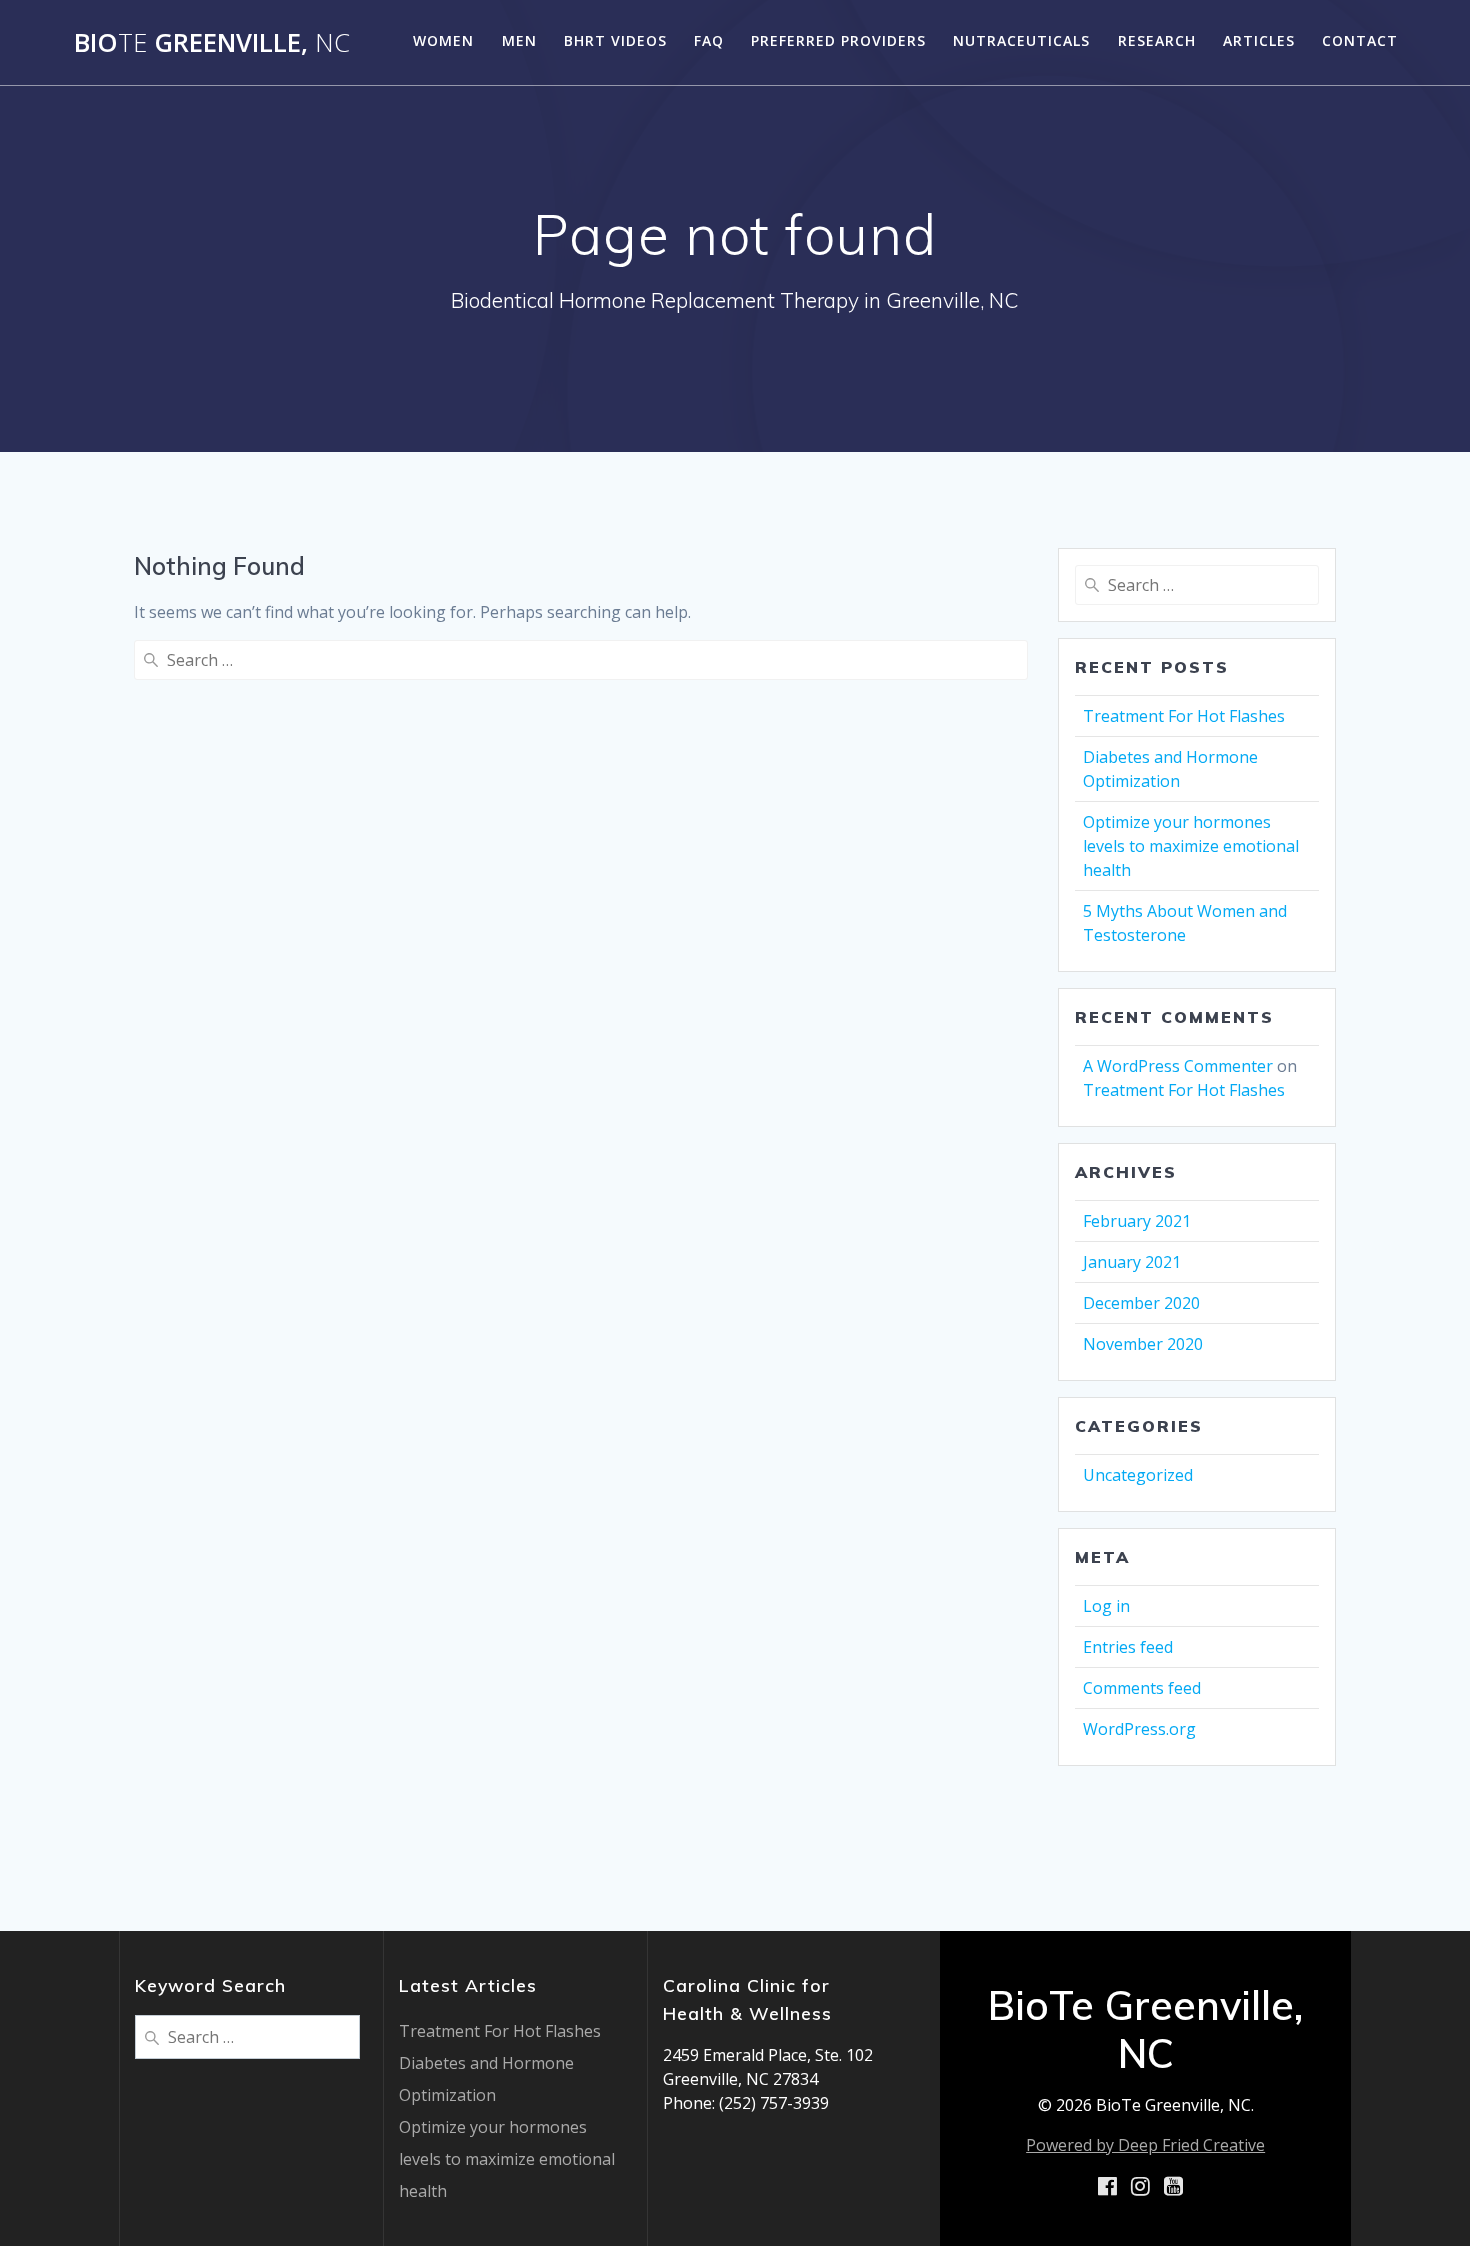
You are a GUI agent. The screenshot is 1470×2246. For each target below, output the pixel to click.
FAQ (709, 40)
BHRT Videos (615, 40)
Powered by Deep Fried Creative (1145, 2145)
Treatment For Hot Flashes (1184, 716)
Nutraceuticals (1021, 40)
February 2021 (1137, 1221)
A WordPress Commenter (1178, 1066)
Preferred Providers (838, 40)
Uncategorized (1138, 1475)
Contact (1360, 40)
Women (443, 40)
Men (519, 40)
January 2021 (1132, 1262)
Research (1157, 40)
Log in (1106, 1606)
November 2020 (1143, 1344)
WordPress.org (1139, 1729)
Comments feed (1142, 1688)
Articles (1259, 40)
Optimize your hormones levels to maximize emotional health (1191, 846)
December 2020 (1141, 1303)
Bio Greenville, (212, 43)
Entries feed (1128, 1647)
